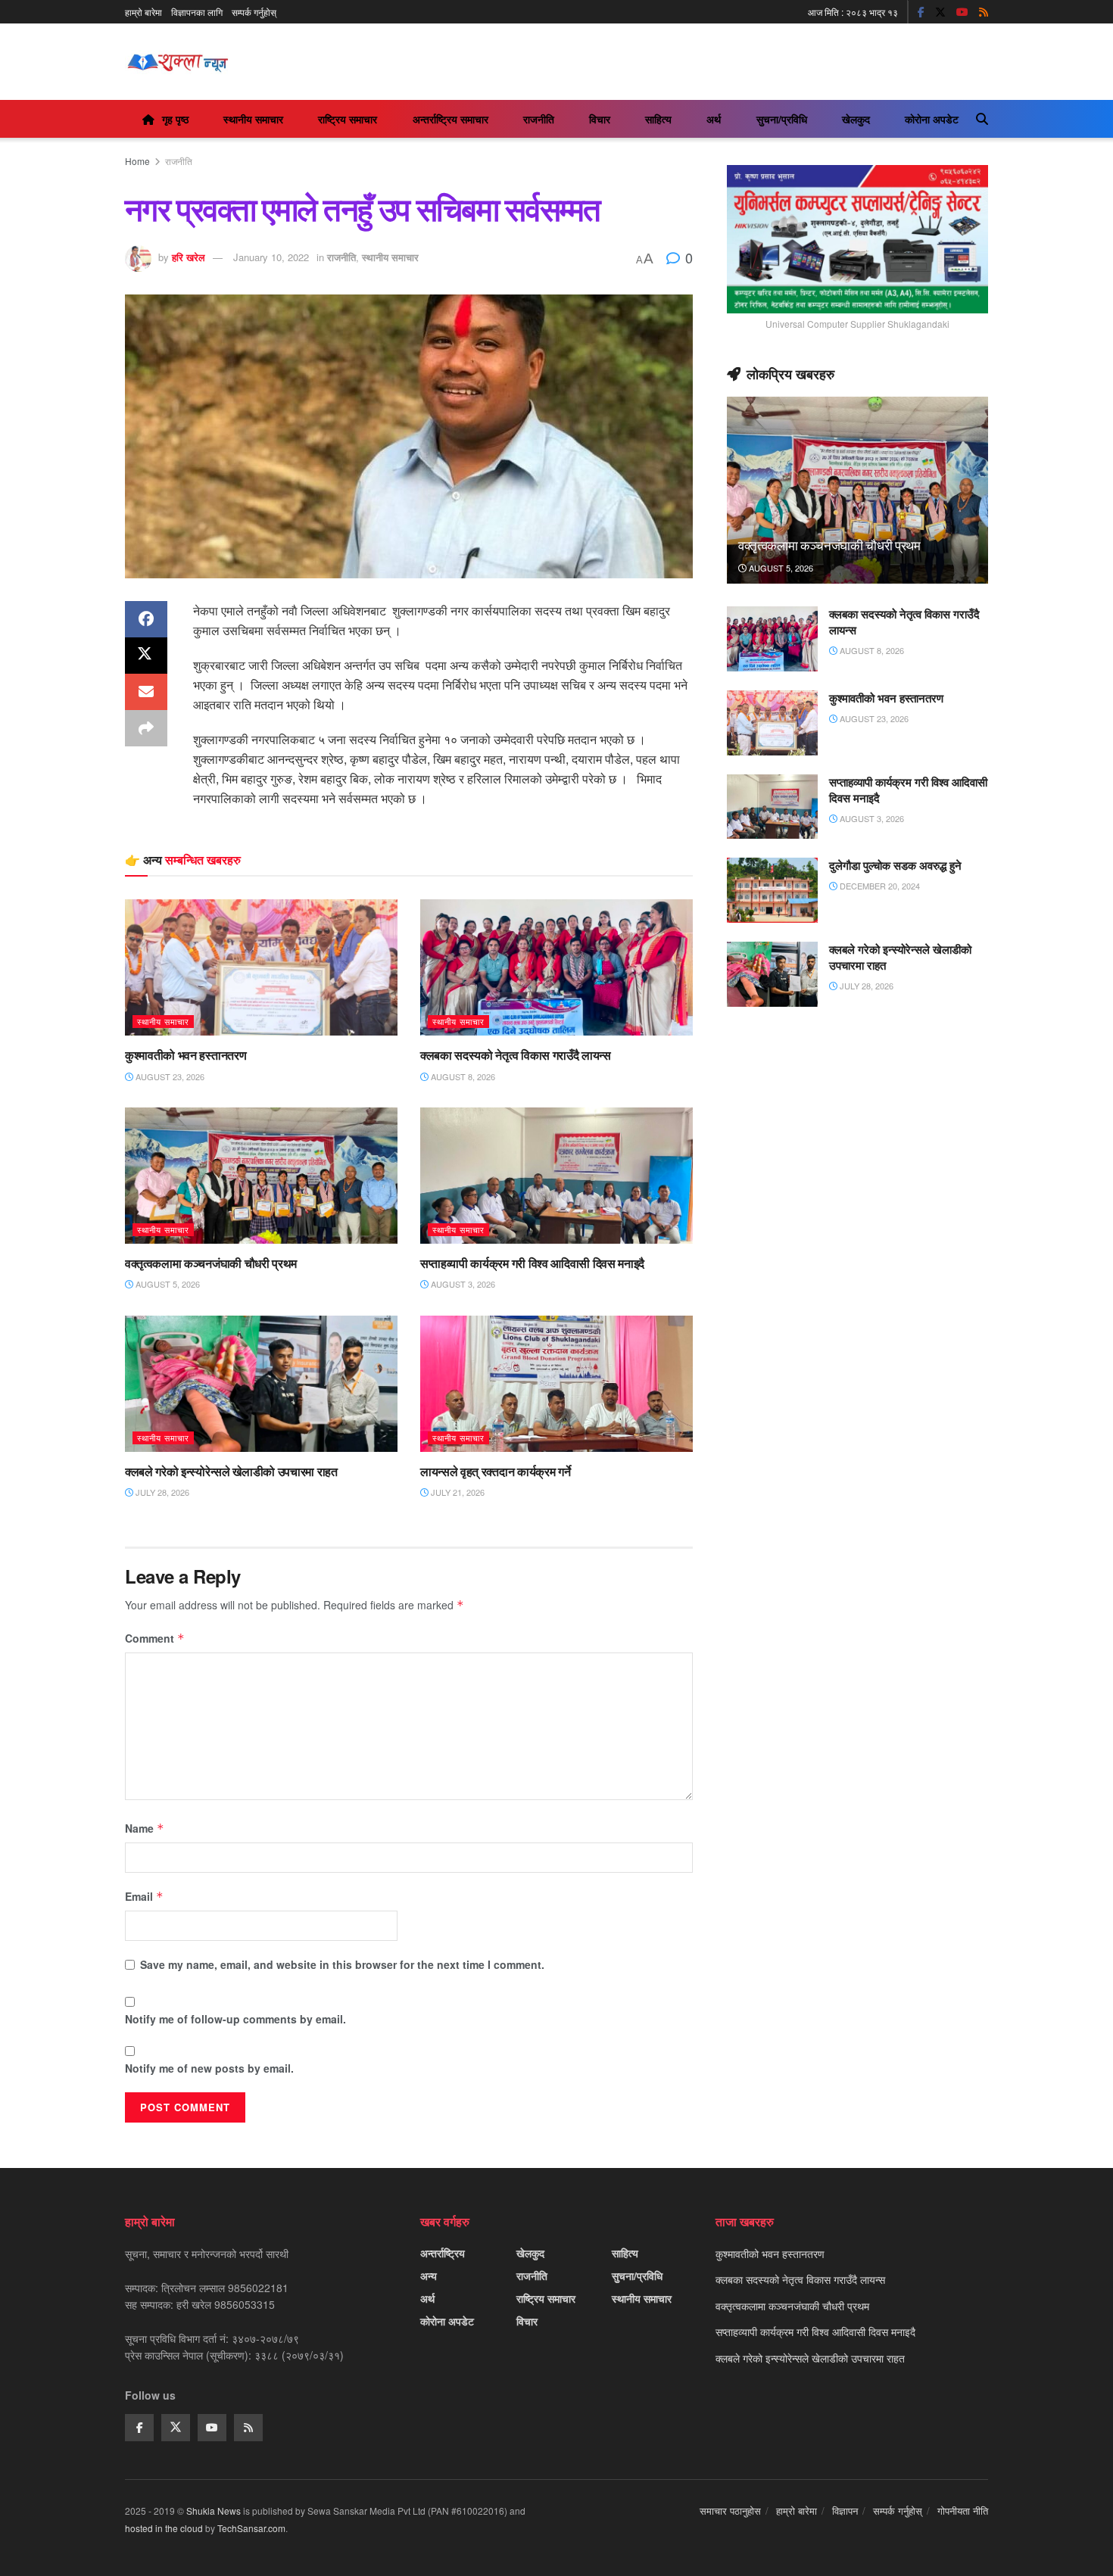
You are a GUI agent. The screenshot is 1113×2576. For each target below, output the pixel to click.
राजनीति (539, 119)
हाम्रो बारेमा (143, 12)
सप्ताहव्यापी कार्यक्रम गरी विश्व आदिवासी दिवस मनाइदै (532, 1263)
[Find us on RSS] (984, 12)
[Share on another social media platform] (146, 728)
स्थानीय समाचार (253, 119)
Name (145, 1828)
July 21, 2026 (457, 1492)
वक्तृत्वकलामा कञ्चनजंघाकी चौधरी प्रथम (211, 1263)
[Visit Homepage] (178, 62)
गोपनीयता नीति (963, 2511)
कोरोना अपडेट (932, 119)
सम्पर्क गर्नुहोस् (254, 12)
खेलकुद (856, 119)
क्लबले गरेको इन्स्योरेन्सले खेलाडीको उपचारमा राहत (231, 1472)
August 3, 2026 (462, 1284)
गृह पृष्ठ (175, 119)
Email (144, 1896)
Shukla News (214, 2511)
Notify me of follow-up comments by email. (235, 2019)
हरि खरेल (189, 257)
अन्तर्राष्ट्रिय (443, 2253)
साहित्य (658, 119)
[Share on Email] (146, 692)
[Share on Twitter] (146, 656)
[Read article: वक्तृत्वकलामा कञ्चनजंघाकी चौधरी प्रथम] (261, 1176)
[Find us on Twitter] (940, 12)
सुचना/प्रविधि (782, 119)
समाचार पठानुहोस (730, 2511)
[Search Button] (982, 119)
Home (137, 161)
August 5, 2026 (167, 1284)
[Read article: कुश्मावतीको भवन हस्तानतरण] (261, 967)
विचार (600, 119)
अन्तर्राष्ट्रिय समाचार (450, 119)
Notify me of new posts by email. (209, 2068)
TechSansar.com (251, 2528)
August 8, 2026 (462, 1076)
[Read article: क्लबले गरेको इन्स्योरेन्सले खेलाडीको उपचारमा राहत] (261, 1384)
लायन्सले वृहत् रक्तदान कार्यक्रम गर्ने (495, 1472)
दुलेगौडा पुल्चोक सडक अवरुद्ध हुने (895, 865)
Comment (155, 1638)
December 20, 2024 (879, 886)
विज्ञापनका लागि (197, 12)
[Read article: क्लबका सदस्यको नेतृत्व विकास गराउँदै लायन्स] (556, 967)
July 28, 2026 (161, 1492)
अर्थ (714, 119)
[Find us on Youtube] (962, 12)
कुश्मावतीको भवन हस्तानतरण (185, 1055)
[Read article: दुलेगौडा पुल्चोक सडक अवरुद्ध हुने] (772, 890)
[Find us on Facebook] (921, 12)
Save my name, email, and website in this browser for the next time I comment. (342, 1964)
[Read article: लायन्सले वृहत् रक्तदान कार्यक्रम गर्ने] (556, 1384)
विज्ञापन (845, 2511)
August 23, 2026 (169, 1076)
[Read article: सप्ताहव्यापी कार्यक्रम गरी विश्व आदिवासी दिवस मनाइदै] (556, 1176)
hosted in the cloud (164, 2528)
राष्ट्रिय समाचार (348, 119)
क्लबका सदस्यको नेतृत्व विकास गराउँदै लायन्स (516, 1055)
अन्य (429, 2275)
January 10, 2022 (271, 257)
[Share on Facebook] (146, 619)
